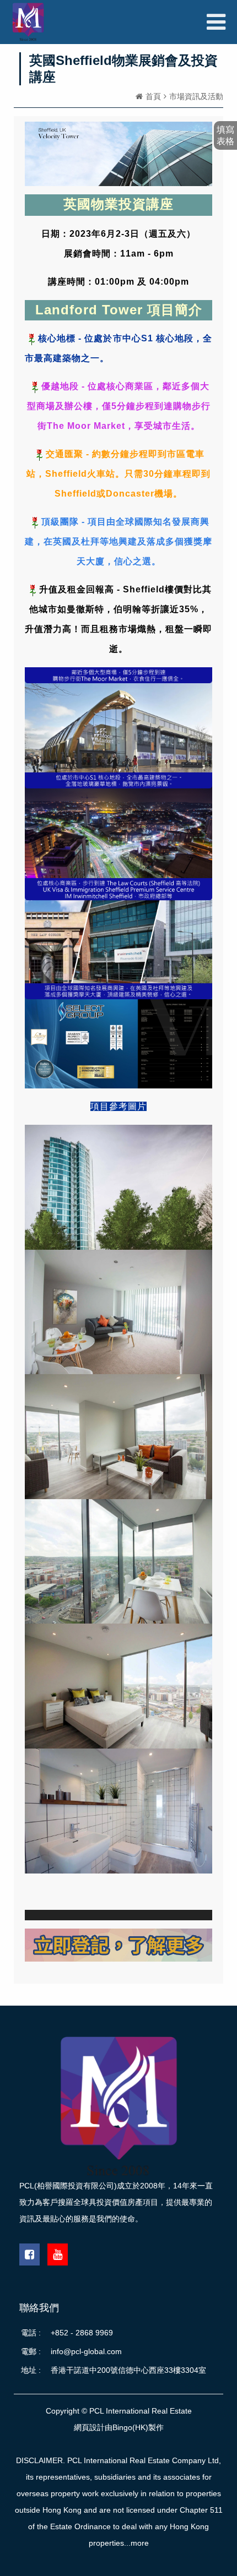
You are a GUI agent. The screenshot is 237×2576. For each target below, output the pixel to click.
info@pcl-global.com (86, 2351)
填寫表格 (225, 135)
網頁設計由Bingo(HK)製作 (119, 2427)
